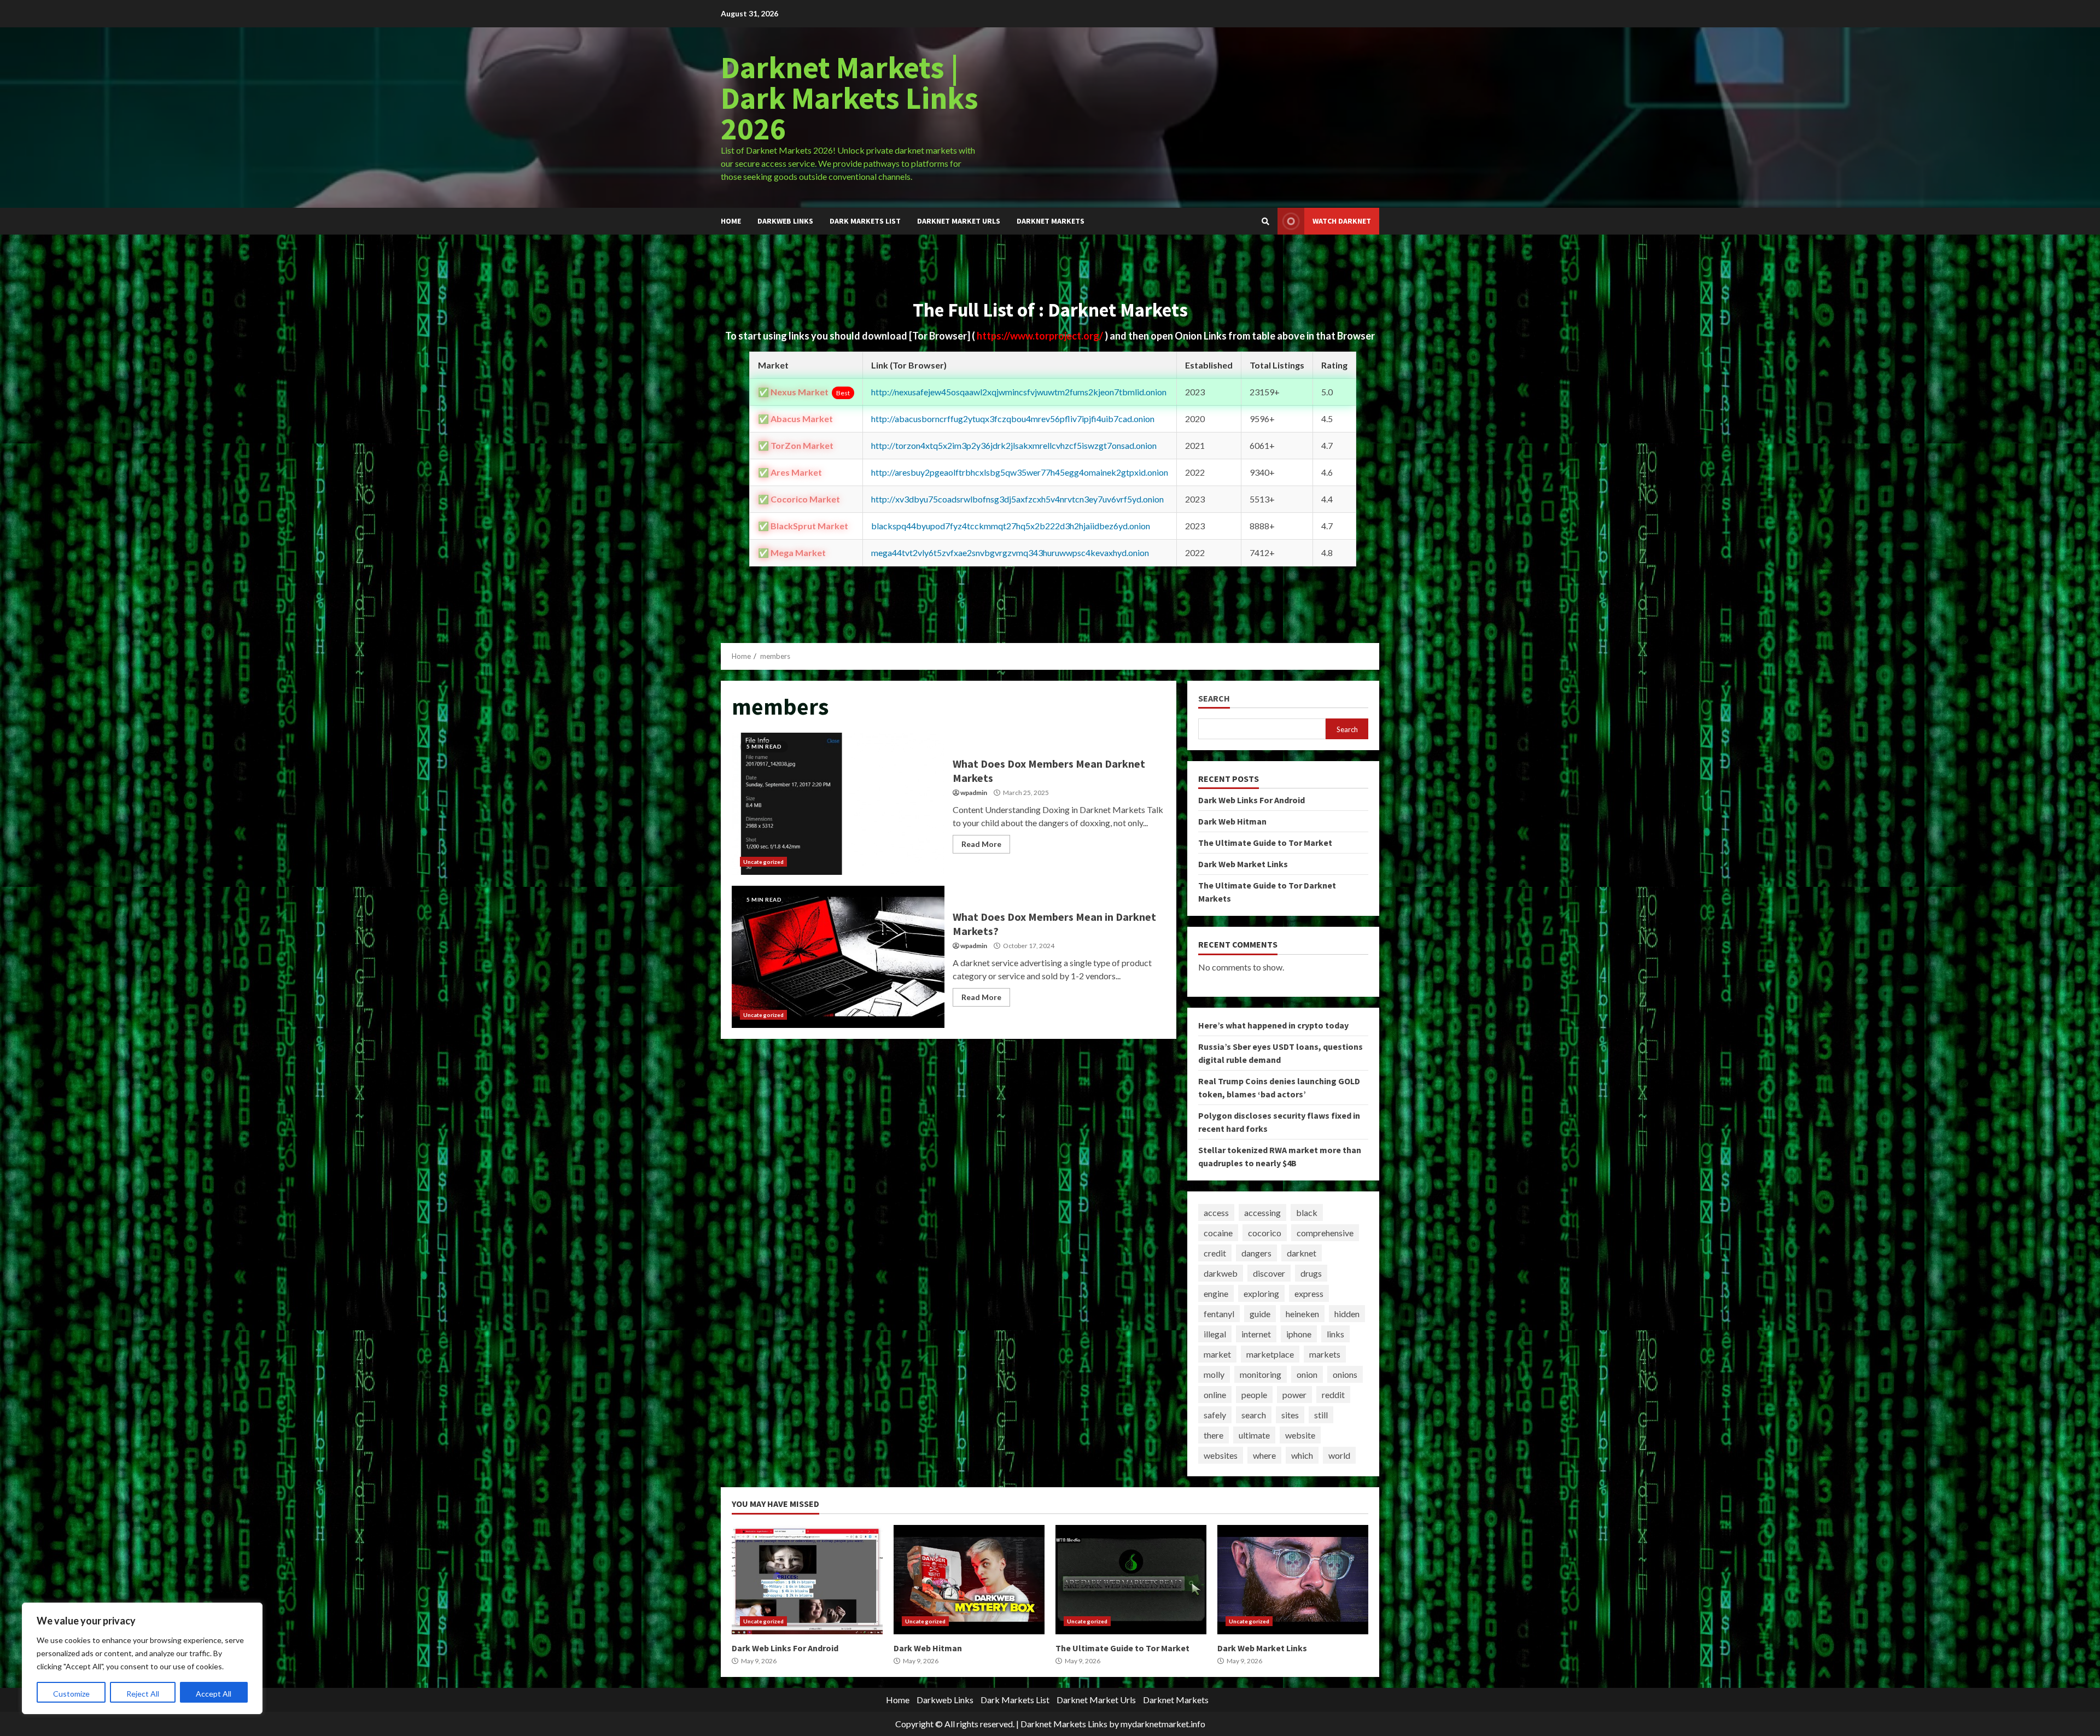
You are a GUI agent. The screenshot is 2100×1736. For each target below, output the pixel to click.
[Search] (1265, 221)
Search (1214, 699)
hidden (1347, 1314)
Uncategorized (763, 862)
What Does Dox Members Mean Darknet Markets (838, 804)
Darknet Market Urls (959, 221)
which (1302, 1455)
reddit (1333, 1395)
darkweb (1221, 1273)
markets (1325, 1354)
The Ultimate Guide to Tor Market (1265, 843)
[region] (142, 1658)
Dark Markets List (865, 221)
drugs (1311, 1273)
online (1215, 1395)
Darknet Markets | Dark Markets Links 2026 (850, 98)
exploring (1261, 1293)
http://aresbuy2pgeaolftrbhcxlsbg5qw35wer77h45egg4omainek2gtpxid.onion (1020, 472)
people (1254, 1395)
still (1321, 1415)
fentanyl (1219, 1314)
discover (1269, 1273)
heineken (1302, 1314)
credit (1215, 1253)
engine (1216, 1293)
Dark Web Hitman (1232, 821)
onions (1345, 1374)
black (1307, 1212)
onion (1307, 1374)
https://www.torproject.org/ (1041, 336)
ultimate (1254, 1435)
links (1335, 1334)
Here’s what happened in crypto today (1273, 1025)
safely (1215, 1415)
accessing (1262, 1212)
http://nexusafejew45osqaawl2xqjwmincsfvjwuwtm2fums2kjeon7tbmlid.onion (1019, 392)
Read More (981, 844)
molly (1214, 1374)
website (1300, 1435)
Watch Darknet (1342, 221)
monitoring (1261, 1374)
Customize (71, 1694)
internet (1256, 1334)
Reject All (143, 1694)
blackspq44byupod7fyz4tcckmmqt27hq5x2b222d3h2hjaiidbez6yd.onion (1011, 526)
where (1264, 1455)
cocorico (1265, 1233)
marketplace (1270, 1354)
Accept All (214, 1694)
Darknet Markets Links (1064, 1724)
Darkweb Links (785, 221)
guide (1260, 1314)
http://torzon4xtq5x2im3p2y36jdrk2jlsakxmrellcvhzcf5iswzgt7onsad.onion (1014, 445)
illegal (1215, 1334)
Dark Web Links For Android (1252, 800)
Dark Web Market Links (1243, 864)
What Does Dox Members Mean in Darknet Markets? (838, 957)
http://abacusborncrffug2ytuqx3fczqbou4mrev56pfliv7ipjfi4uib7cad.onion (1013, 419)
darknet (1302, 1253)
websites (1221, 1455)
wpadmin (974, 793)
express (1309, 1293)
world (1339, 1455)
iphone (1299, 1334)
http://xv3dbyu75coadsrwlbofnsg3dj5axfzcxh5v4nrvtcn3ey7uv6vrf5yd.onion (1017, 499)
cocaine (1218, 1233)
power (1294, 1395)
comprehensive (1325, 1233)
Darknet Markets (1051, 221)
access (1216, 1212)
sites (1290, 1415)
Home (731, 221)
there (1214, 1435)
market (1217, 1354)
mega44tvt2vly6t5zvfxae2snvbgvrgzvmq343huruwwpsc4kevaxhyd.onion (1010, 553)
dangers (1256, 1253)
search (1254, 1415)
